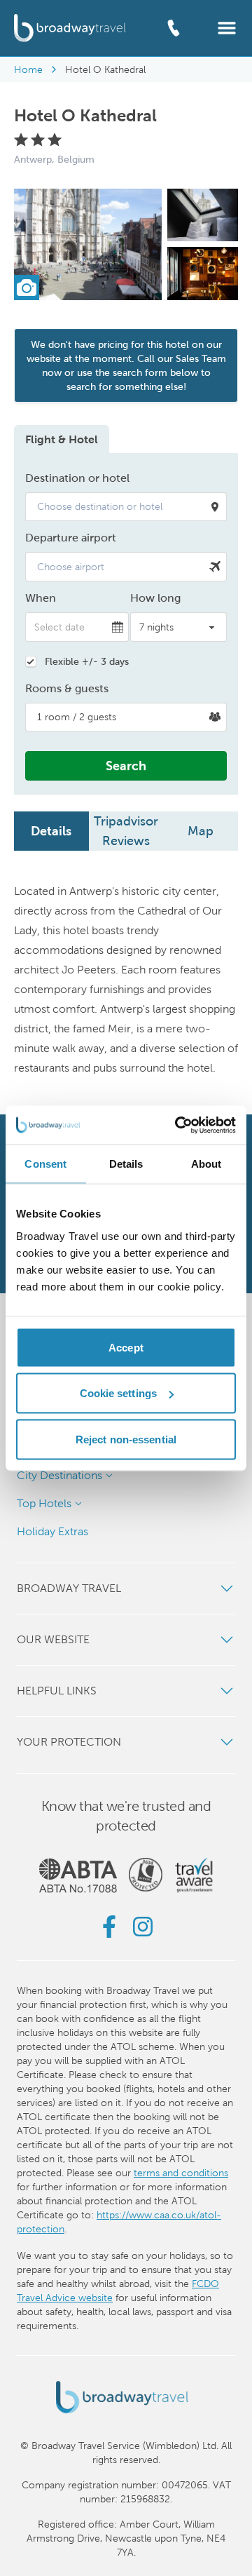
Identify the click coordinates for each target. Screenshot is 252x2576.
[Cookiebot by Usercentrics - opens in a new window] (178, 1125)
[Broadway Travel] (70, 28)
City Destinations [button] (59, 1475)
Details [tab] (126, 1164)
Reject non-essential (126, 1439)
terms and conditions (181, 2173)
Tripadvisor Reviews (126, 831)
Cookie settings (119, 1393)
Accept (126, 1347)
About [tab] (206, 1164)
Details (51, 831)
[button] (227, 27)
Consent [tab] (45, 1164)
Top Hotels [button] (44, 1503)
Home (28, 69)
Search (126, 766)
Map (201, 831)
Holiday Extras (52, 1531)
